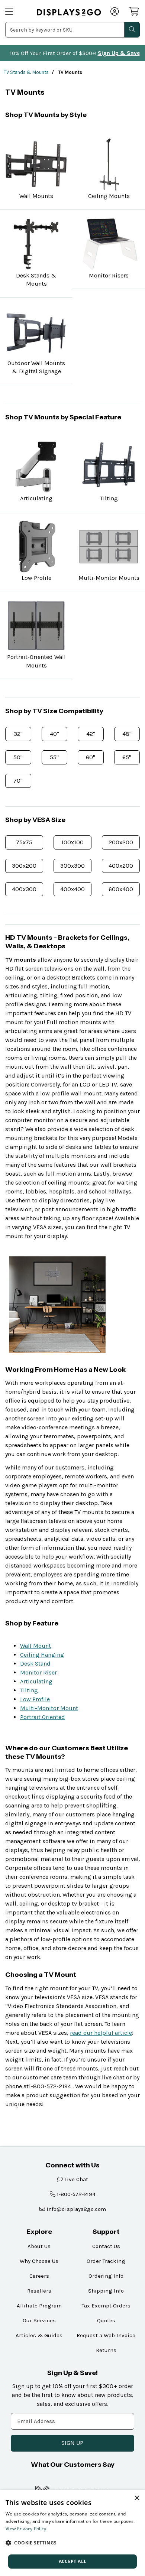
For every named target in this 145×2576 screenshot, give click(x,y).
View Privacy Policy (26, 2529)
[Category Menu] (16, 12)
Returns (106, 2350)
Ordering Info (106, 2276)
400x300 (24, 889)
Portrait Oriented (43, 1717)
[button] (72, 2543)
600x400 (121, 889)
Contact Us (106, 2246)
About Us (39, 2246)
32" (18, 734)
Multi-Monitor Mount (49, 1708)
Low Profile (35, 1699)
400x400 (72, 889)
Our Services (39, 2320)
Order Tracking (106, 2261)
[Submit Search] (132, 30)
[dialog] (72, 2533)
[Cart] (135, 12)
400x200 (121, 866)
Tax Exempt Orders (106, 2306)
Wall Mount (36, 1646)
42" (91, 734)
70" (18, 781)
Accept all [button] (73, 2561)
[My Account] (115, 12)
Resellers (39, 2291)
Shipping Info (106, 2291)
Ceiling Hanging (42, 1655)
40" (54, 734)
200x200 (121, 842)
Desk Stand (35, 1664)
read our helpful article (101, 2033)
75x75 (24, 842)
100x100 (72, 842)
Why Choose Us (39, 2261)
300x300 (72, 866)
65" (127, 757)
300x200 (24, 866)
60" (91, 757)
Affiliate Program (39, 2306)
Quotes (106, 2320)
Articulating (36, 1681)
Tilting (29, 1690)
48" (127, 734)
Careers (39, 2276)
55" (54, 757)
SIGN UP (72, 2443)
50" (18, 757)
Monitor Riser (38, 1672)
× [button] (137, 2498)
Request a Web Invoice (106, 2335)
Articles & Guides (39, 2335)
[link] (69, 12)
